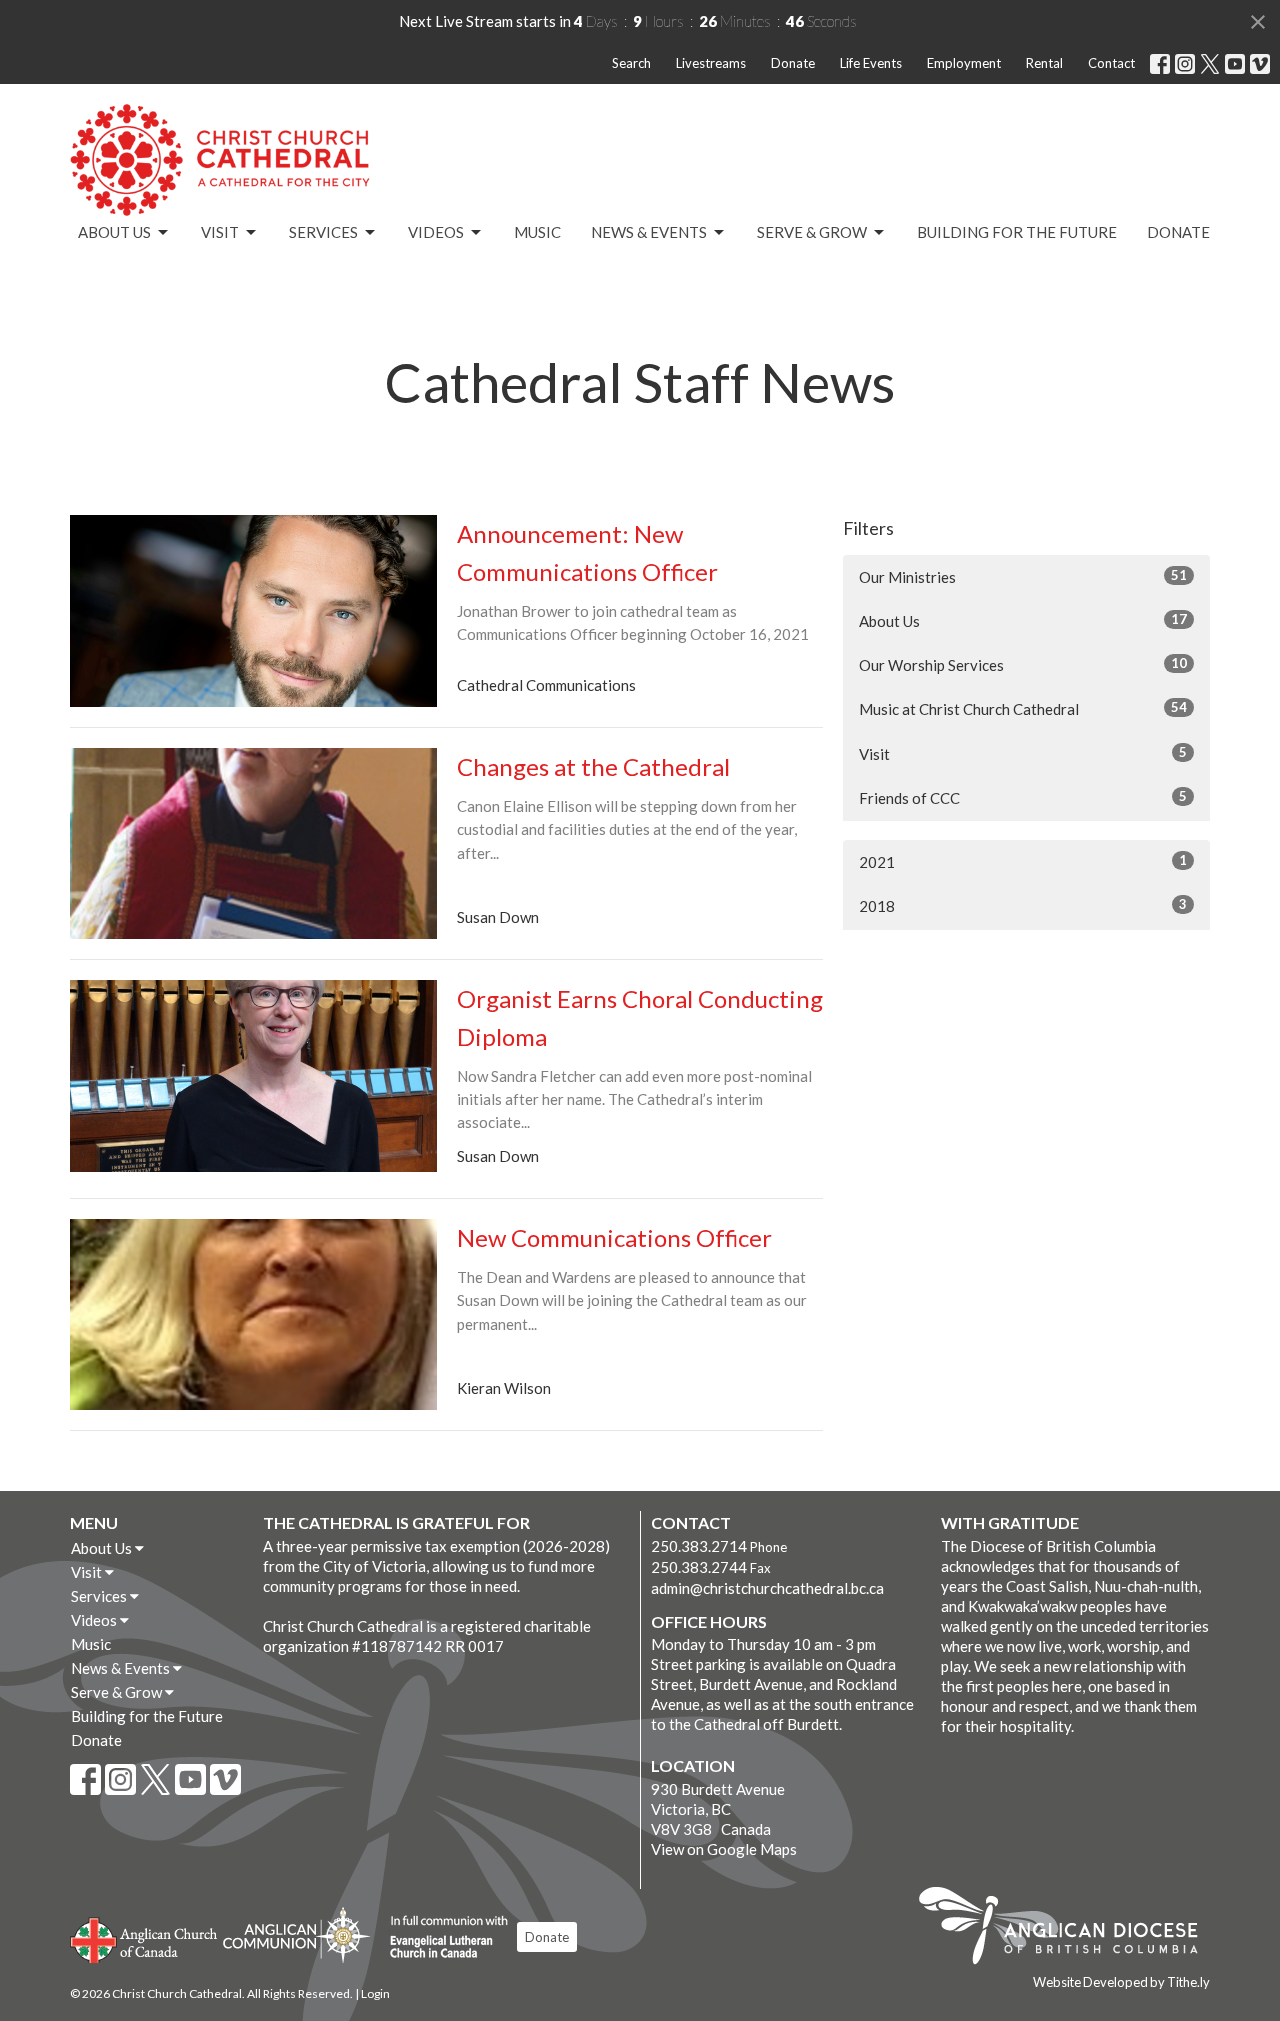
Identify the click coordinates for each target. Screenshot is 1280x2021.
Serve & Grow (812, 232)
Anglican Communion (296, 1934)
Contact (1111, 63)
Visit (220, 232)
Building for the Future (1017, 232)
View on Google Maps (724, 1849)
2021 (1023, 861)
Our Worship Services (1023, 664)
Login (375, 1993)
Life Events (871, 63)
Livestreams (711, 63)
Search (631, 63)
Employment (964, 63)
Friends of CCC (1023, 797)
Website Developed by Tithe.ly (1121, 1982)
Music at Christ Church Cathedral (1023, 708)
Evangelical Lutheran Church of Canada (441, 1938)
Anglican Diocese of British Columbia (1068, 1929)
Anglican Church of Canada (144, 1938)
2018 (1023, 905)
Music (537, 232)
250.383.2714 (699, 1546)
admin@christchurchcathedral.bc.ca (767, 1588)
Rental (1044, 63)
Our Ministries (1023, 576)
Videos (436, 232)
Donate (793, 63)
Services (323, 232)
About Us (114, 232)
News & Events (649, 232)
